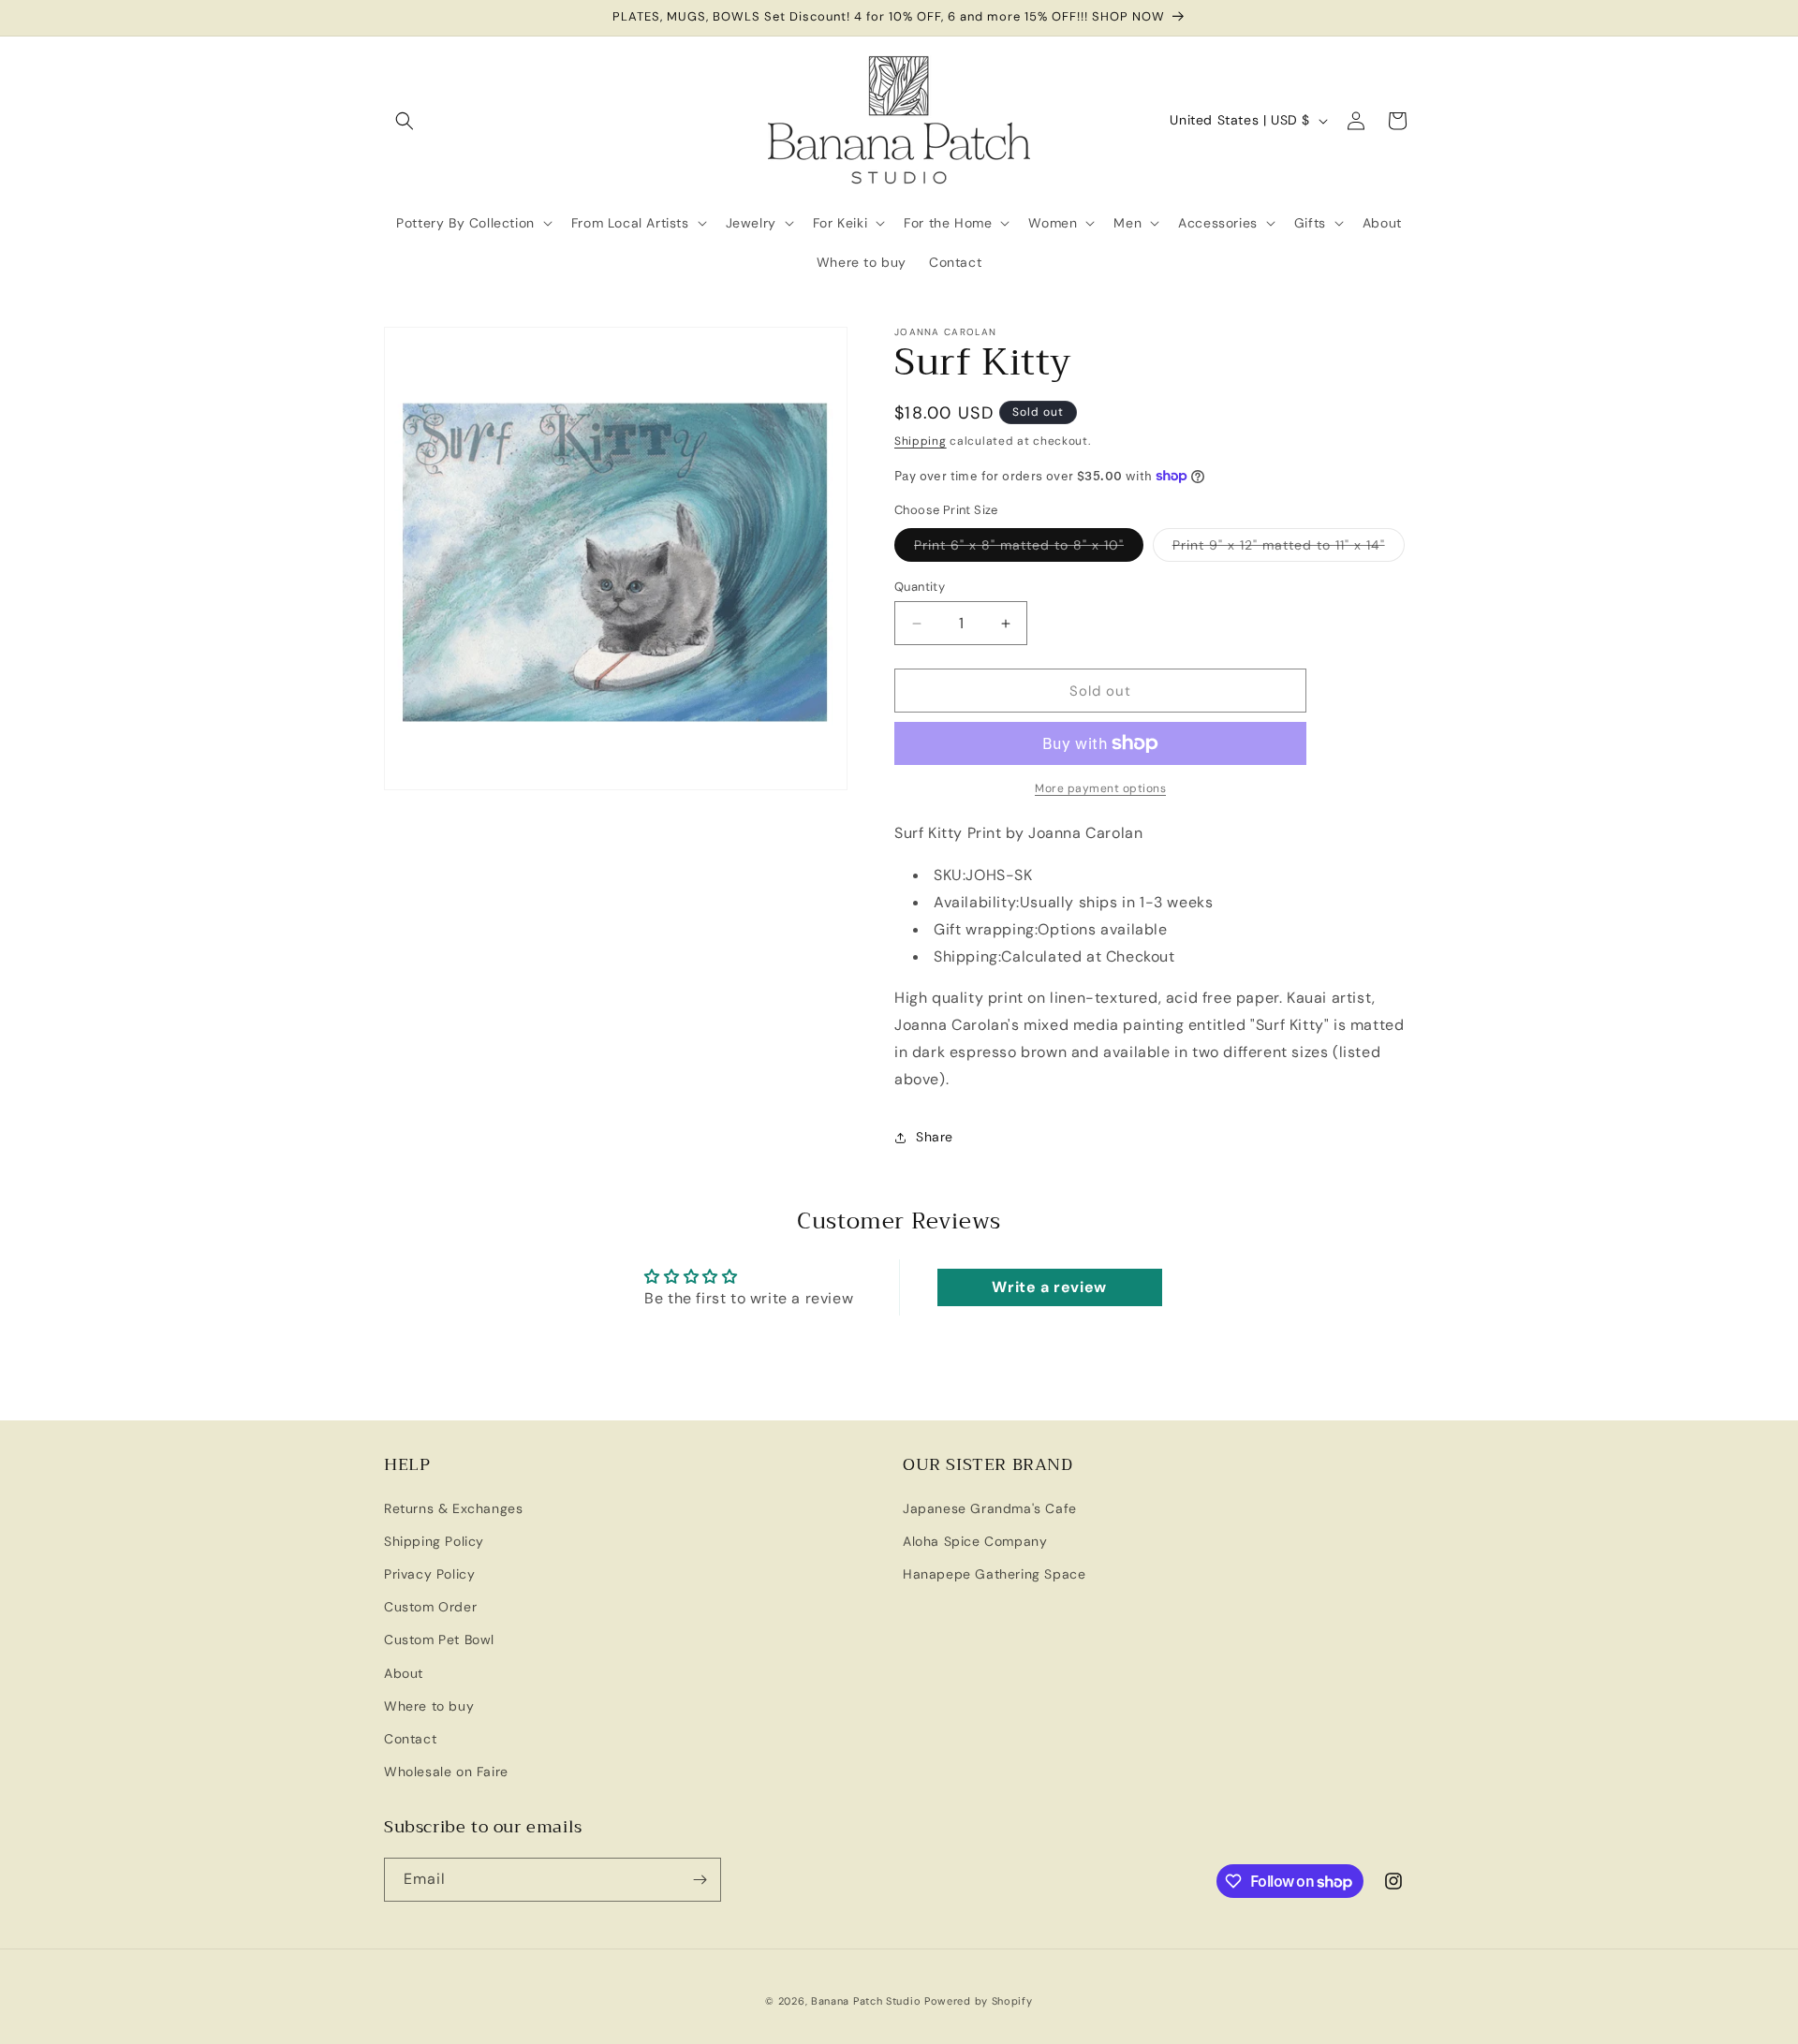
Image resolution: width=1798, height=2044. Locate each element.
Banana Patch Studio (866, 2001)
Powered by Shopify (979, 2001)
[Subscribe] (700, 1880)
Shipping (921, 441)
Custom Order (430, 1607)
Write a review (1049, 1287)
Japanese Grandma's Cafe (990, 1508)
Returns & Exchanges (453, 1508)
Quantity (920, 587)
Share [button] (935, 1137)
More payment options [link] (1100, 788)
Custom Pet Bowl (439, 1640)
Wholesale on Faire (446, 1772)
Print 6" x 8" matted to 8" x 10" (1029, 549)
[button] (405, 121)
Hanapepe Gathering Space (994, 1574)
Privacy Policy (429, 1574)
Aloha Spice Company (975, 1541)
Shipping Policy (434, 1541)
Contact (410, 1739)
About (404, 1673)
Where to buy (429, 1706)
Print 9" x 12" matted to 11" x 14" (1289, 549)
